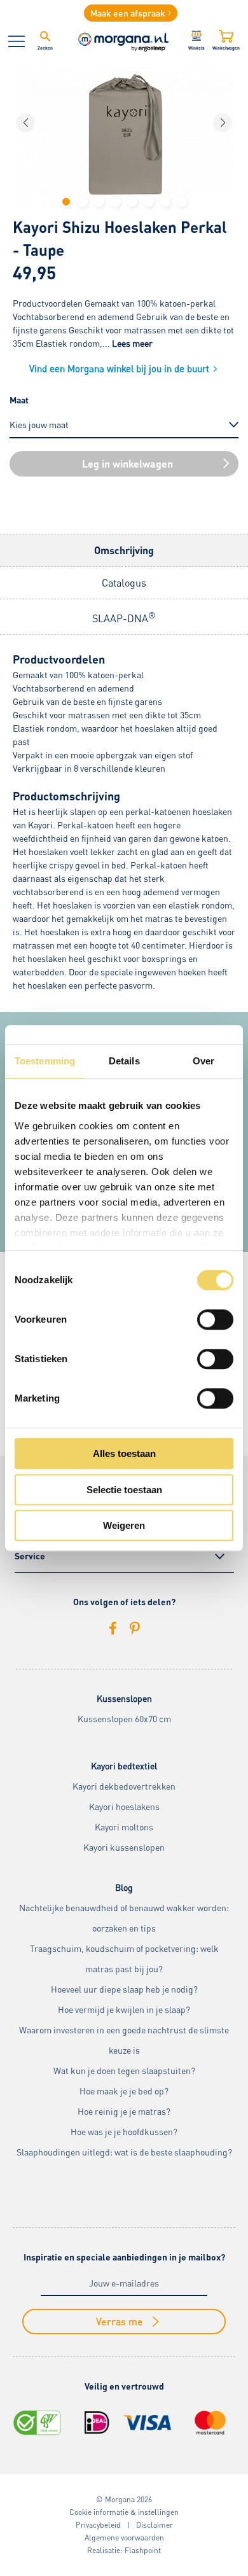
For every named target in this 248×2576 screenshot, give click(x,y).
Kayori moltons (124, 1827)
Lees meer (132, 343)
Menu (17, 41)
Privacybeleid (98, 2525)
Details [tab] (124, 1061)
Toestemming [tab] (45, 1061)
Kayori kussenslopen (124, 1847)
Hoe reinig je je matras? (124, 2111)
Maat (19, 400)
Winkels (196, 48)
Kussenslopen (124, 1698)
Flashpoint (143, 2550)
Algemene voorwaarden (124, 2538)
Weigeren (124, 1525)
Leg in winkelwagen (127, 463)
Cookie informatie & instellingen (124, 2512)
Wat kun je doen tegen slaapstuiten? (124, 2071)
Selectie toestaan (124, 1490)
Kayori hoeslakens (124, 1807)
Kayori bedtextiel (124, 1766)
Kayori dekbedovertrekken (124, 1786)
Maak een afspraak (128, 13)
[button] (66, 202)
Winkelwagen (226, 48)
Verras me (120, 2321)
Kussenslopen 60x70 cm (124, 1719)
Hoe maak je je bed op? (124, 2091)
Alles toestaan (124, 1453)
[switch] (215, 1319)
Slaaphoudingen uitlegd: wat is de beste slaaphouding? (124, 2152)
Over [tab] (203, 1061)
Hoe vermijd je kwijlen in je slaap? (124, 2009)
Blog (124, 1887)
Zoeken (45, 48)
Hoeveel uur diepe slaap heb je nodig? (124, 1989)
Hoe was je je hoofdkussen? (124, 2132)
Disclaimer (155, 2525)
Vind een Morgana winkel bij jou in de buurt (119, 368)
